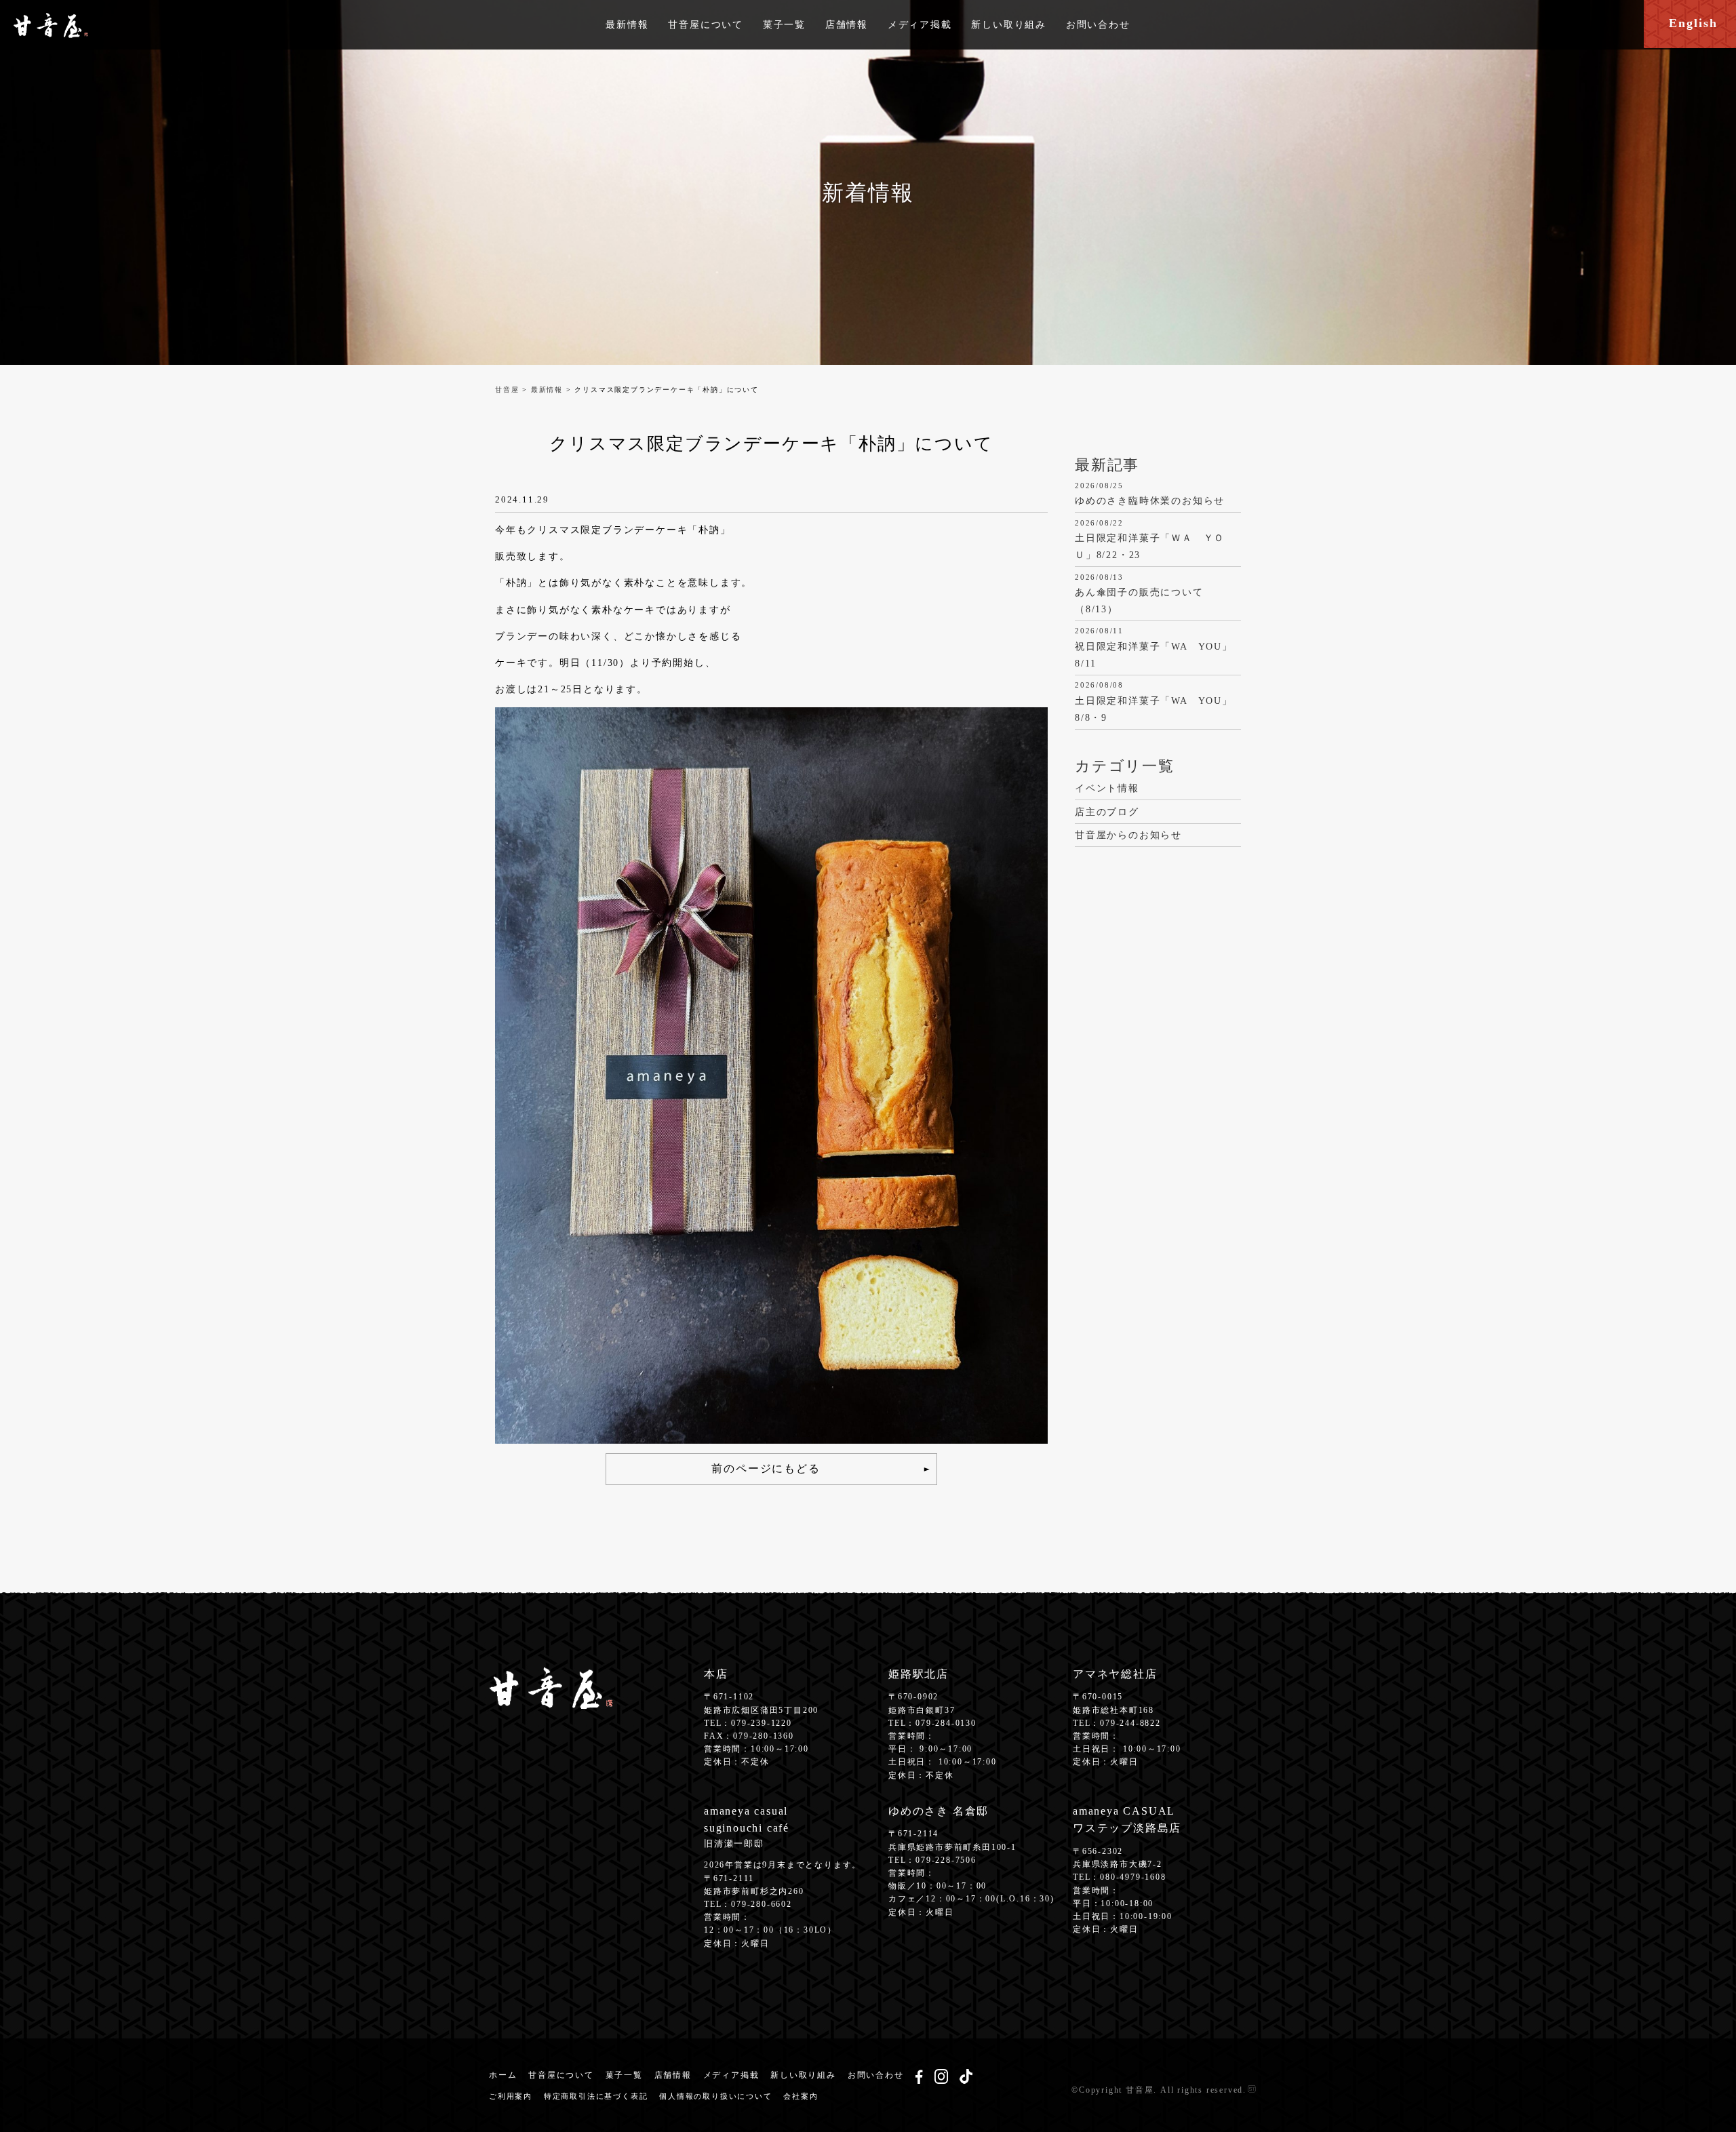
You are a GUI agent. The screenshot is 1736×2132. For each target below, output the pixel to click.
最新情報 (627, 25)
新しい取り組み (1009, 25)
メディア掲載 (920, 25)
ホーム (503, 2075)
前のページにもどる (766, 1468)
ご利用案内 (511, 2096)
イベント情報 (1107, 788)
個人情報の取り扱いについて (715, 2096)
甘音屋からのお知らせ (1128, 835)
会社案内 (801, 2096)
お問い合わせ (1098, 25)
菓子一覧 (784, 25)
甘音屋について (706, 25)
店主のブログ (1107, 812)
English (1693, 23)
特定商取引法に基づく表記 (596, 2096)
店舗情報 (847, 25)
